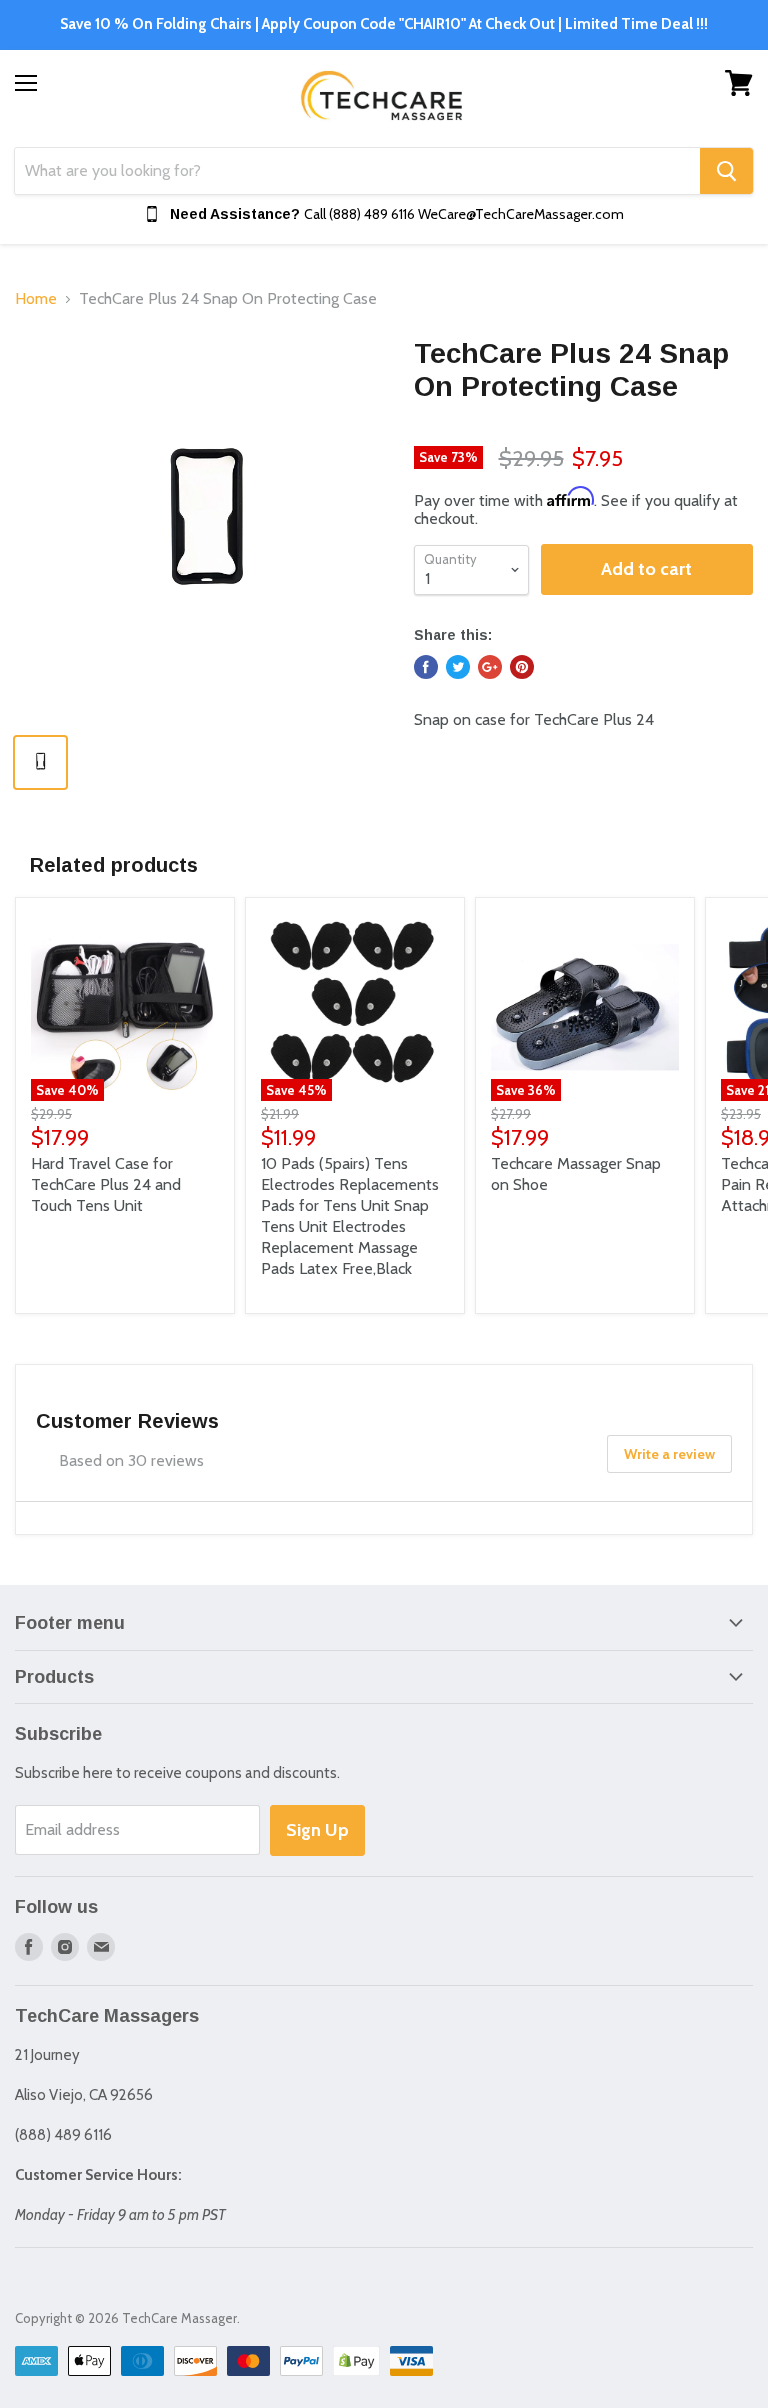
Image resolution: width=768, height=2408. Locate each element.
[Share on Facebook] (426, 667)
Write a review (669, 1454)
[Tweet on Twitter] (458, 667)
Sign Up (317, 1830)
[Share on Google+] (490, 667)
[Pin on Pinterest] (522, 667)
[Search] (726, 171)
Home (36, 299)
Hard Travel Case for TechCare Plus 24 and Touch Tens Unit (106, 1184)
